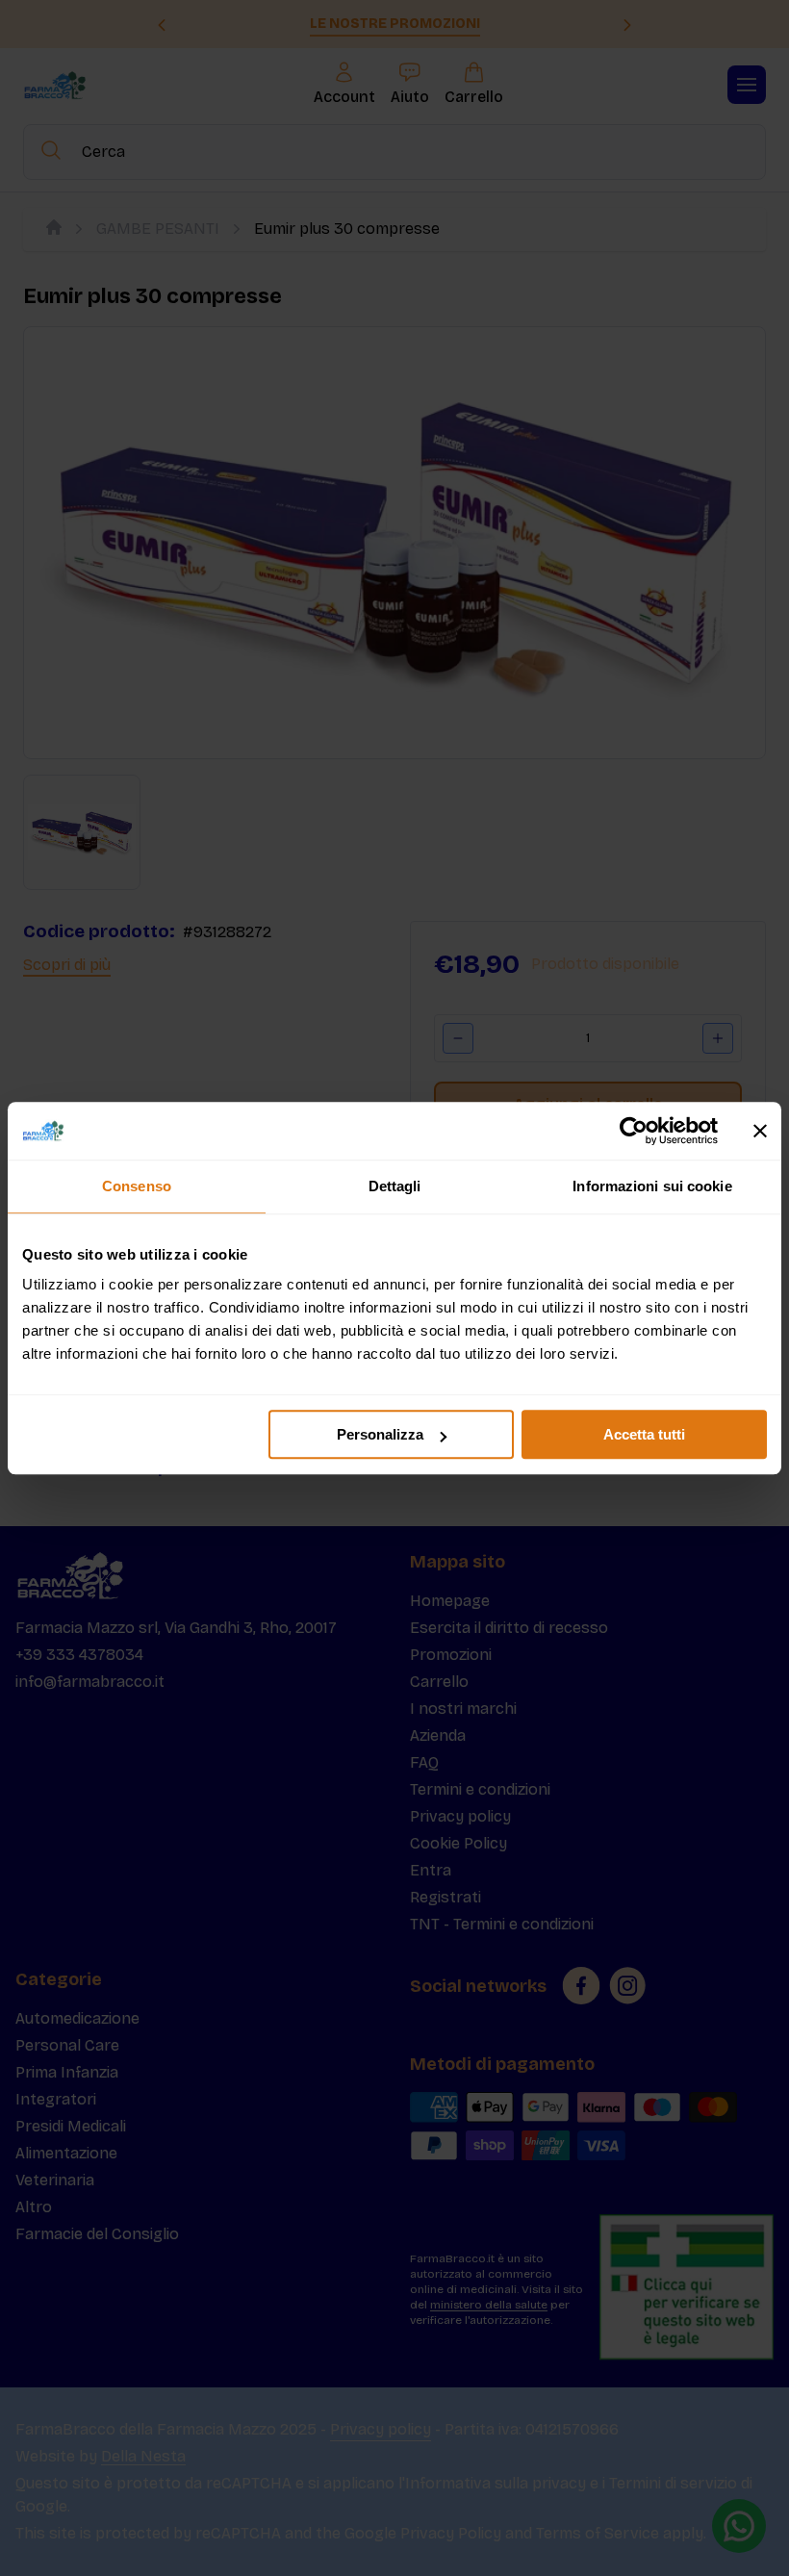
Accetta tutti (644, 1434)
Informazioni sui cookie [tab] (652, 1186)
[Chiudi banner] (760, 1131)
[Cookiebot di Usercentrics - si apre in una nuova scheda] (634, 1131)
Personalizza (380, 1434)
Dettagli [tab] (395, 1186)
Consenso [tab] (137, 1186)
